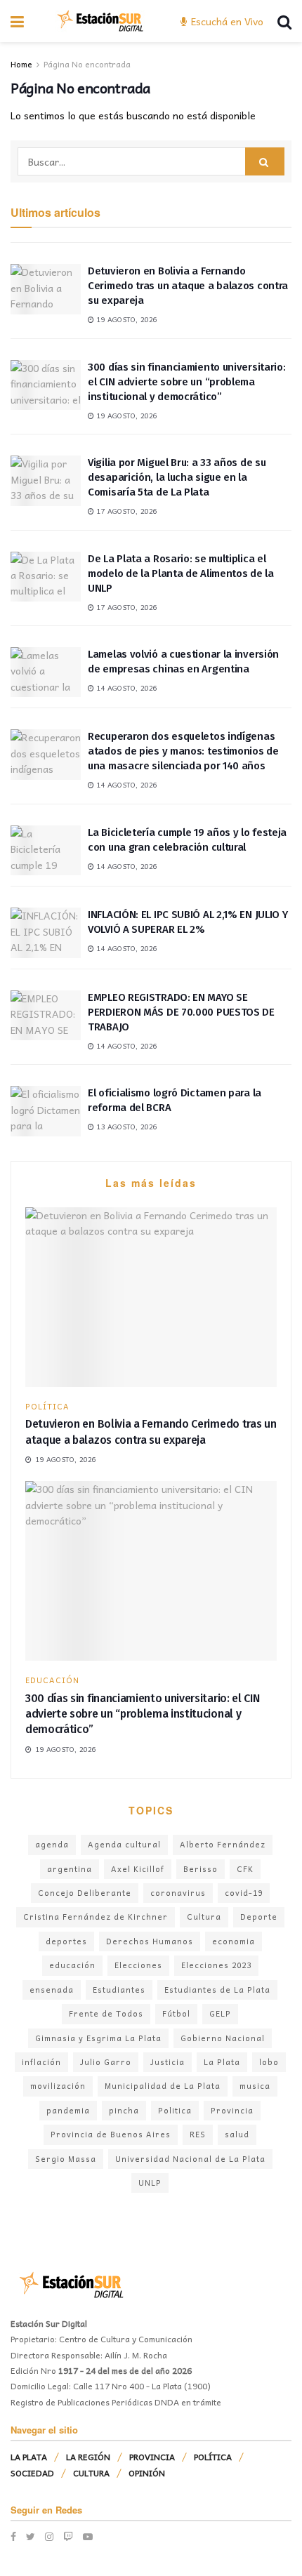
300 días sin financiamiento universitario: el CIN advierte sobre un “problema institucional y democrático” (186, 382)
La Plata (222, 2062)
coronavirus (178, 1893)
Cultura (204, 1917)
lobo (269, 2062)
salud (237, 2134)
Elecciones (138, 1965)
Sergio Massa (66, 2159)
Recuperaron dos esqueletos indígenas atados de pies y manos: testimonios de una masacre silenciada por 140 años (183, 751)
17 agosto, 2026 (126, 511)
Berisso (201, 1869)
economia (234, 1941)
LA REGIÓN (88, 2457)
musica (255, 2086)
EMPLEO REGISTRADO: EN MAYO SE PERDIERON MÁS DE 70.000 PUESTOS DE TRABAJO (181, 1012)
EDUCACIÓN (52, 1680)
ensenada (52, 1990)
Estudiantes (119, 1990)
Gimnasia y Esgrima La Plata (98, 2038)
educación (72, 1965)
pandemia (68, 2110)
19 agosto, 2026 (126, 319)
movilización (58, 2086)
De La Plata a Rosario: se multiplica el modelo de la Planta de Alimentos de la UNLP (181, 573)
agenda (52, 1844)
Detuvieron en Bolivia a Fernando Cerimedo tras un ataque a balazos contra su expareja (188, 286)
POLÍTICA (47, 1406)
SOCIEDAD (32, 2473)
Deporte (259, 1917)
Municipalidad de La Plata (163, 2086)
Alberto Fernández (223, 1844)
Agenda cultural (124, 1844)
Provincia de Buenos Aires (111, 2134)
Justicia (168, 2062)
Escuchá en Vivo (226, 21)
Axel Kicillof (138, 1869)
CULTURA (91, 2473)
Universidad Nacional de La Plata (190, 2159)
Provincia (232, 2110)
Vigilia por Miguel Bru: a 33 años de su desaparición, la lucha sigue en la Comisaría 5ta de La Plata (177, 477)
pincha (124, 2110)
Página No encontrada (87, 64)
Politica (175, 2110)
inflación (41, 2062)
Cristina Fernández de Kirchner (96, 1917)
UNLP (150, 2183)
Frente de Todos (106, 2013)
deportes (66, 1941)
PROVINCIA (152, 2457)
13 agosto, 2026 (126, 1127)
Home (21, 64)
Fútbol (176, 2013)
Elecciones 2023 (216, 1965)
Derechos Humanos (150, 1941)
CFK (245, 1869)
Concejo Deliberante (85, 1893)
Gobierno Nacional (223, 2038)
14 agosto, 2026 (126, 688)
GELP (220, 2013)
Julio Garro (106, 2062)
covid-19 (244, 1893)
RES (198, 2134)
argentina (70, 1869)
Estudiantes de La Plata (217, 1990)
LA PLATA (29, 2457)
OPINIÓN (147, 2473)
